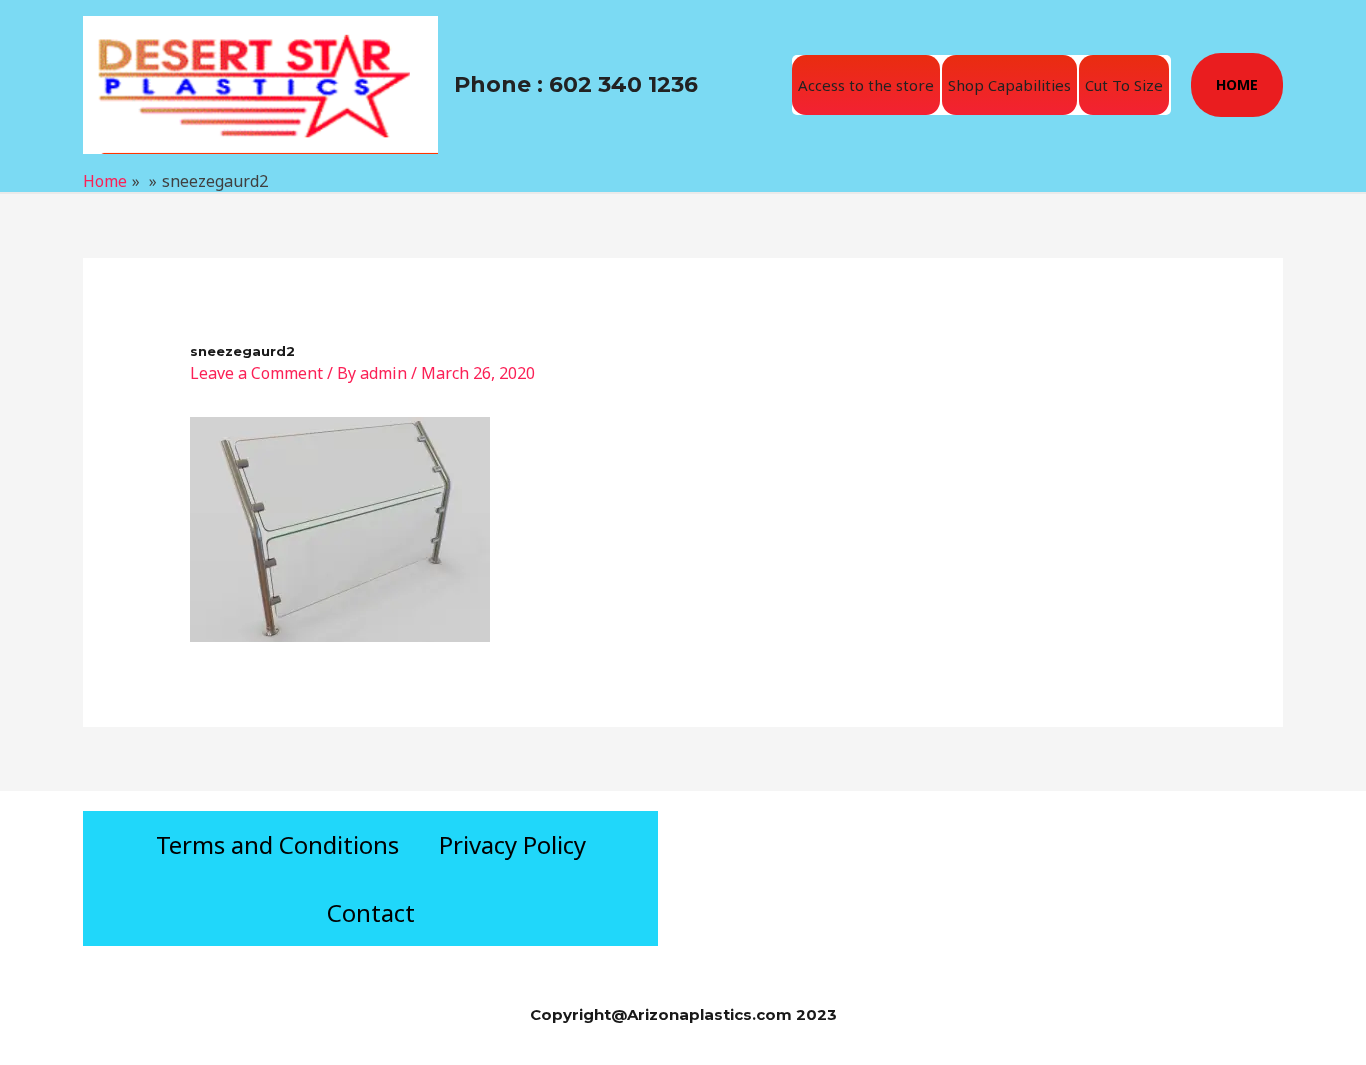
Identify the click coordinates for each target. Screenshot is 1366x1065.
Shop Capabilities (1009, 85)
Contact (371, 912)
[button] (1237, 85)
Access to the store (866, 85)
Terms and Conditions (277, 844)
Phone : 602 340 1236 (576, 84)
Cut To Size (1124, 85)
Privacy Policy (512, 844)
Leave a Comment (256, 373)
